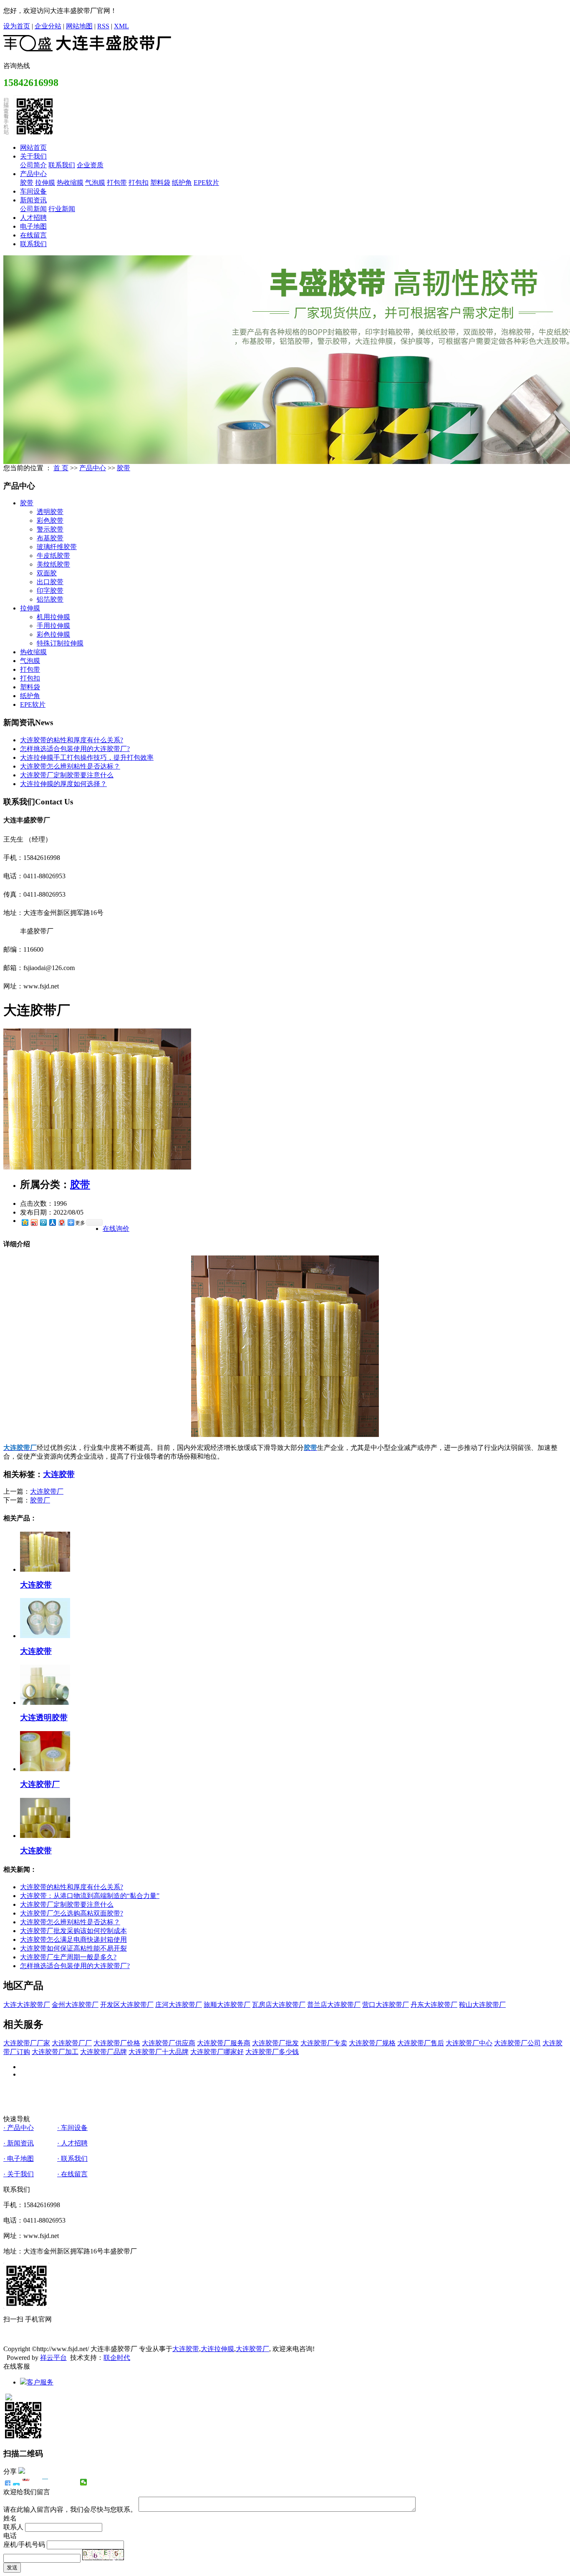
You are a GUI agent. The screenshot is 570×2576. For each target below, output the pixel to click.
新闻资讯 (33, 200)
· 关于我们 (19, 2174)
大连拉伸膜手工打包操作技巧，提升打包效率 (87, 757)
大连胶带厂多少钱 (272, 2052)
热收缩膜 (70, 183)
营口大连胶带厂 (386, 2005)
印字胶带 (50, 591)
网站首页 (33, 147)
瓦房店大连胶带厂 (279, 2005)
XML (121, 26)
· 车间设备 (72, 2128)
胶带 (27, 183)
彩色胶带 (50, 520)
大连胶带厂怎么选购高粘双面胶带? (72, 1913)
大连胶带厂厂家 (27, 2043)
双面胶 (47, 573)
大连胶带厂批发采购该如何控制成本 (73, 1931)
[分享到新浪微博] (34, 1222)
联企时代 (117, 2358)
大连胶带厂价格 (117, 2043)
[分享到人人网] (52, 1222)
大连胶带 (59, 1474)
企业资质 (90, 165)
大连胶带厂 (47, 1491)
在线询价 (116, 1229)
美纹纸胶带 (53, 564)
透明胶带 (50, 512)
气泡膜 (95, 183)
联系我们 (62, 165)
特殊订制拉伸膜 (60, 643)
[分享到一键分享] (16, 2482)
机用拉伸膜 (53, 617)
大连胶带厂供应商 (169, 2043)
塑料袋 (160, 183)
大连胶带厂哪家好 (217, 2052)
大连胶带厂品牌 (103, 2052)
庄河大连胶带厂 (179, 2005)
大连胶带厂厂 (72, 2043)
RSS (103, 26)
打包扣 (139, 183)
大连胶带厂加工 (55, 2052)
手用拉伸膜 (53, 626)
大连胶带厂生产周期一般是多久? (68, 1957)
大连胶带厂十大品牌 (159, 2052)
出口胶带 (50, 582)
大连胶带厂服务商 (224, 2043)
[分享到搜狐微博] (64, 2482)
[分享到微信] (84, 2482)
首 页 (61, 468)
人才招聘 (33, 218)
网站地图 (79, 26)
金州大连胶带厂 (75, 2005)
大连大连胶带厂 (27, 2005)
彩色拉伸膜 (53, 634)
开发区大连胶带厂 (127, 2005)
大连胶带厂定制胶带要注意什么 (67, 775)
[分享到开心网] (45, 2482)
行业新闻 (62, 209)
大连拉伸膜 (217, 2349)
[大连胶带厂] (97, 1167)
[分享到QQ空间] (25, 1222)
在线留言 (33, 235)
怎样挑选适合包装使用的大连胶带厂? (75, 749)
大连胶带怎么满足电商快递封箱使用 (73, 1940)
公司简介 (33, 165)
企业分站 (48, 26)
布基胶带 (50, 538)
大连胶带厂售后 (421, 2043)
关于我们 (33, 156)
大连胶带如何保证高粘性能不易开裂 (73, 1948)
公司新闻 (33, 209)
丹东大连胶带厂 (434, 2005)
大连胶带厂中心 (469, 2043)
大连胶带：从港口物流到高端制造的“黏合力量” (90, 1896)
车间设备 (33, 191)
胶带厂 (40, 1500)
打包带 (117, 183)
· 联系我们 (72, 2159)
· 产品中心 (19, 2128)
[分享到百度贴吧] (55, 2482)
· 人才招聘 (72, 2143)
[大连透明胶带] (45, 1703)
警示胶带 (50, 529)
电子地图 (33, 226)
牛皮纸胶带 (53, 556)
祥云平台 (53, 2358)
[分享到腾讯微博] (43, 1222)
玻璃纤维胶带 (57, 547)
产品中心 (33, 174)
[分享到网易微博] (61, 1222)
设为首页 (17, 26)
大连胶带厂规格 (372, 2043)
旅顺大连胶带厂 (227, 2005)
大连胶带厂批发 (275, 2043)
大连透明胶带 (44, 1718)
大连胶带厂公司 (517, 2043)
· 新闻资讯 (19, 2143)
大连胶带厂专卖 (324, 2043)
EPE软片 (206, 183)
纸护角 (182, 183)
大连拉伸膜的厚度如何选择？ (63, 784)
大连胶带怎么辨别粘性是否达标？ (70, 766)
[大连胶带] (45, 1569)
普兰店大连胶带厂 (334, 2005)
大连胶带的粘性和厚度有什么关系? (72, 740)
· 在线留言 (72, 2174)
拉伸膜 (45, 183)
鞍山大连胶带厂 (482, 2005)
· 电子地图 (19, 2159)
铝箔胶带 (50, 599)
